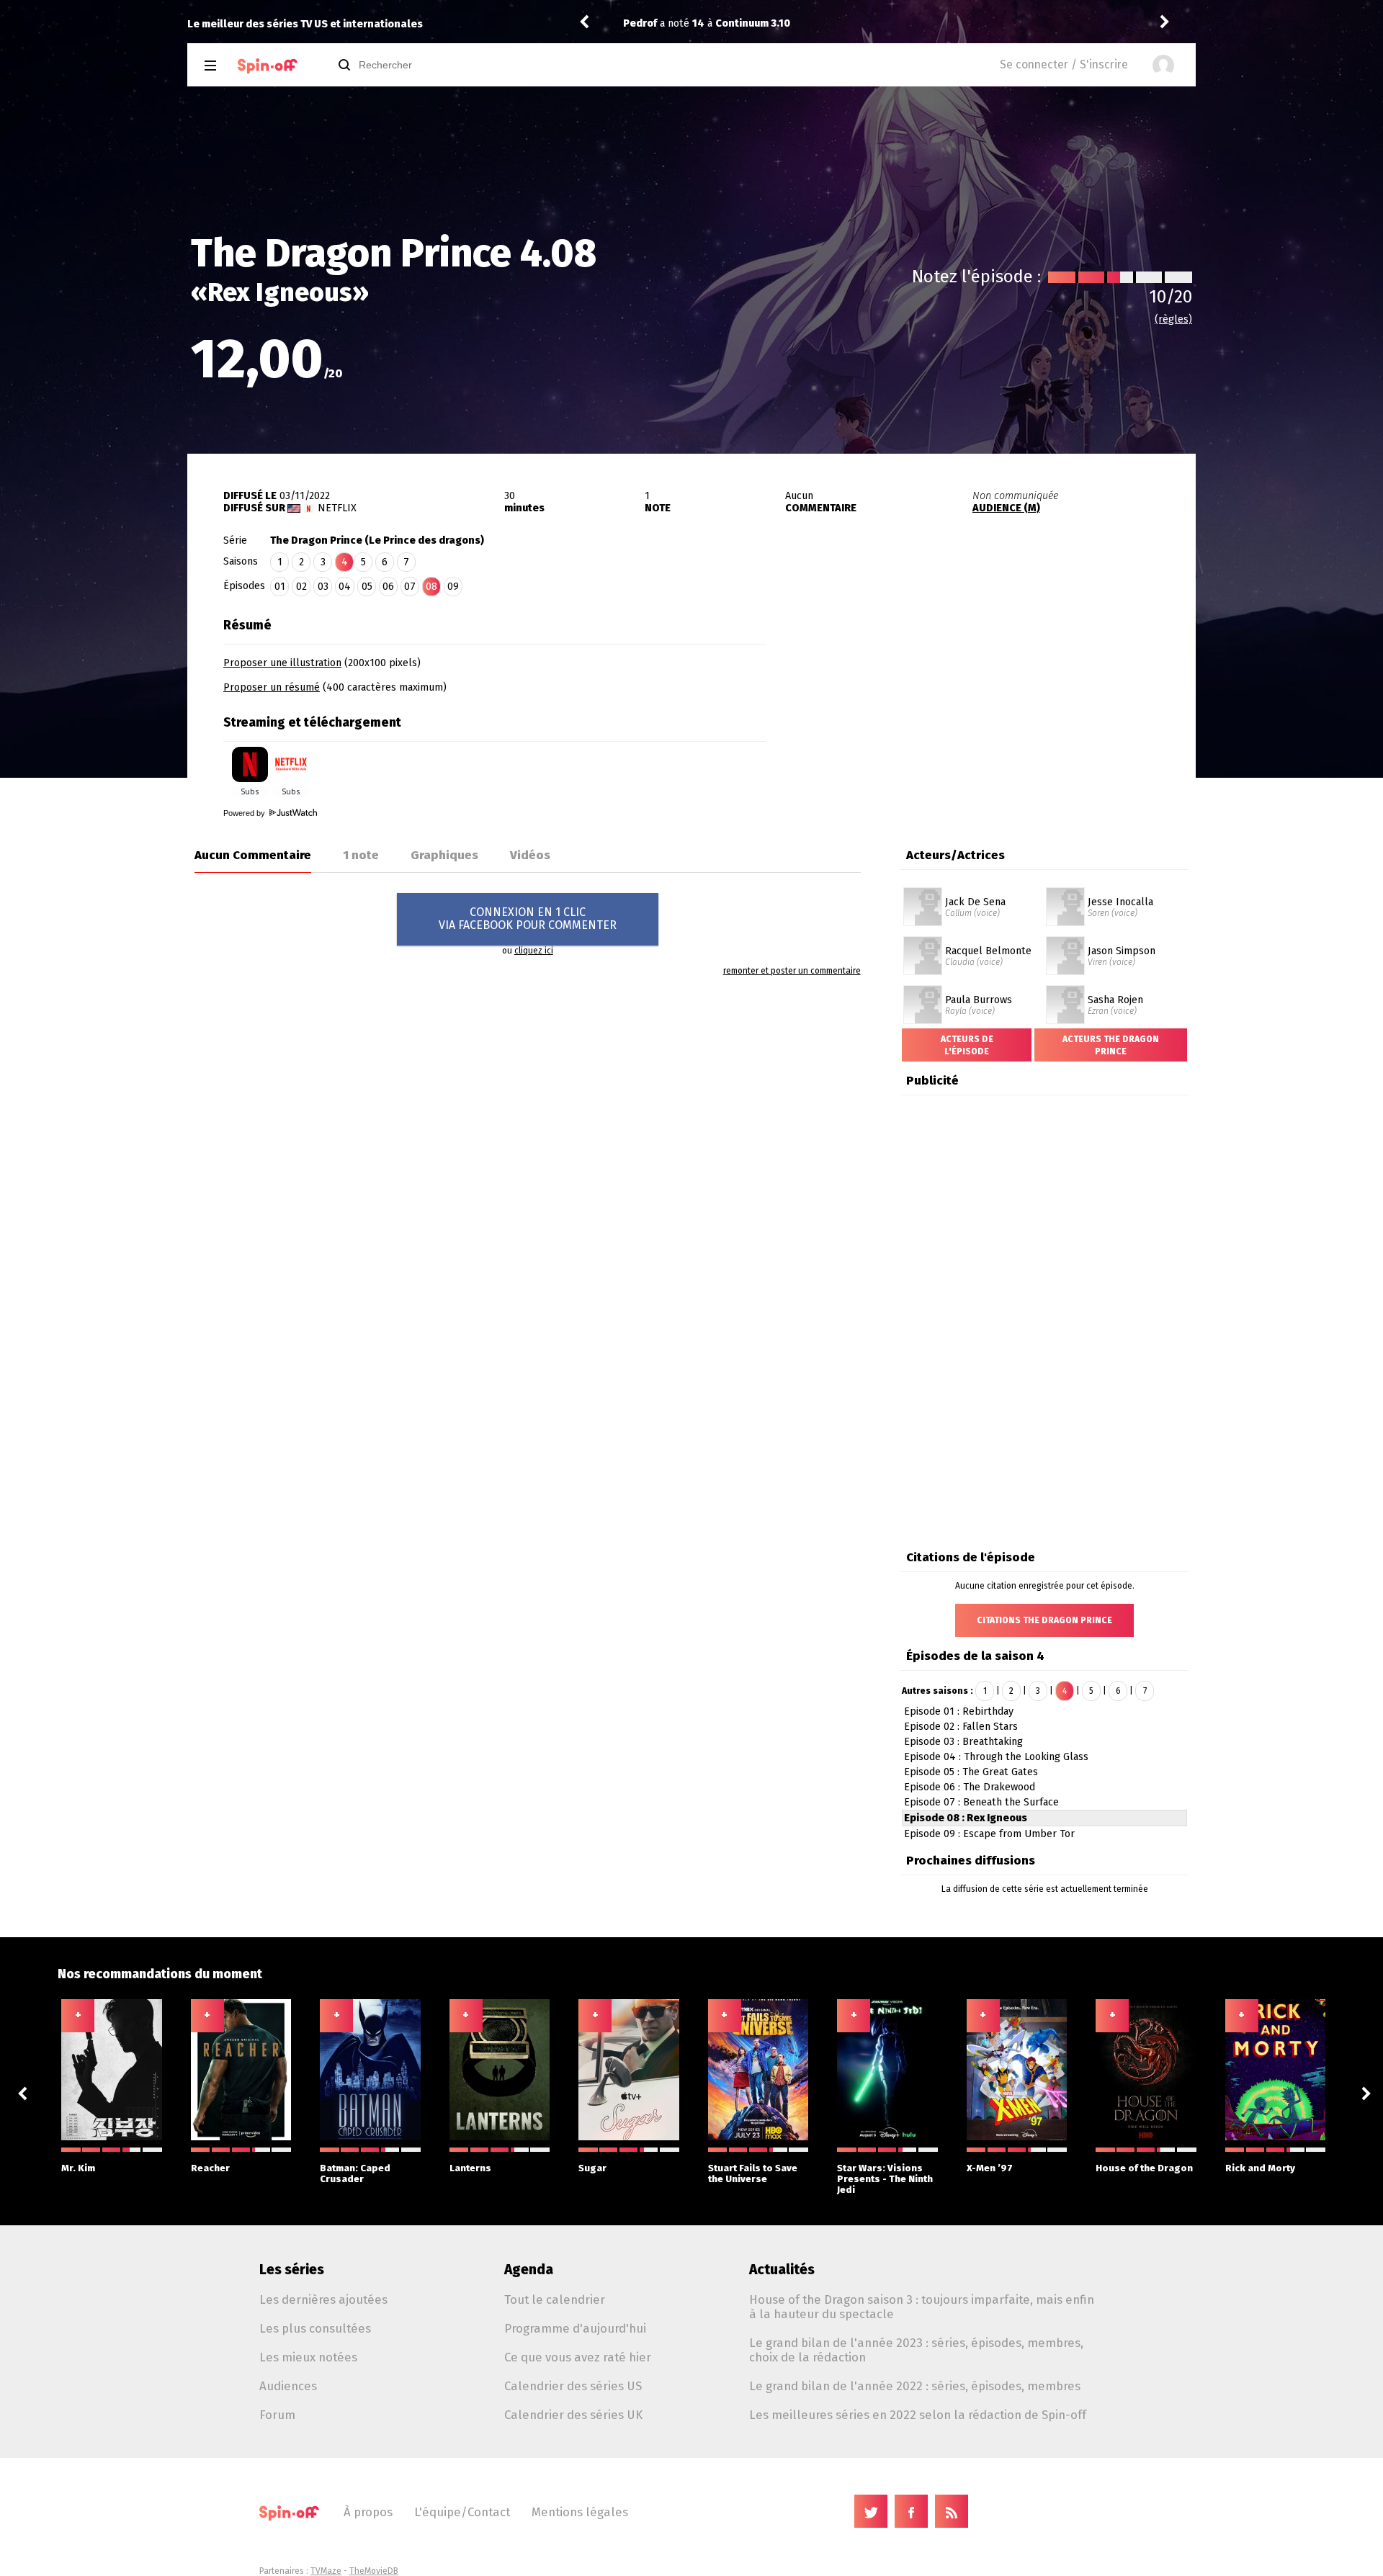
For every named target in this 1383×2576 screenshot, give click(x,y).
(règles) (1173, 319)
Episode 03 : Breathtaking (963, 1742)
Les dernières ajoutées (323, 2299)
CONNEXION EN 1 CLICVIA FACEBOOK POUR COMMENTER (528, 919)
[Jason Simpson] (1065, 941)
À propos (368, 2512)
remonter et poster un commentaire (792, 971)
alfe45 (640, 23)
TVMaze (326, 2571)
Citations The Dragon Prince (1044, 1620)
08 (431, 587)
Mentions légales (580, 2512)
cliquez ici (534, 951)
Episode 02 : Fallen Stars (961, 1727)
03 (323, 587)
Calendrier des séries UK (573, 2415)
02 (301, 587)
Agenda (529, 2270)
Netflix (337, 508)
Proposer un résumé (272, 687)
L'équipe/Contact (462, 2512)
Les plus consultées (315, 2328)
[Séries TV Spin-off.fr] (268, 66)
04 (345, 587)
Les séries (292, 2270)
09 (453, 587)
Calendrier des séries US (573, 2386)
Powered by (245, 813)
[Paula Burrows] (923, 990)
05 (367, 587)
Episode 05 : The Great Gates (971, 1772)
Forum (277, 2415)
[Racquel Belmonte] (923, 941)
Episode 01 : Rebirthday (959, 1711)
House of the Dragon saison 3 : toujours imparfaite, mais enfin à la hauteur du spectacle (922, 2307)
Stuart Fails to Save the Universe (753, 2173)
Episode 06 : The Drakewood (970, 1787)
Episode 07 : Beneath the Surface (981, 1802)
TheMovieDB (374, 2571)
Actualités (782, 2270)
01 (280, 587)
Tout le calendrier (555, 2299)
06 (388, 587)
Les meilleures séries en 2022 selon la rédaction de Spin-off (918, 2415)
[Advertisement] (981, 701)
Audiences (288, 2386)
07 (410, 587)
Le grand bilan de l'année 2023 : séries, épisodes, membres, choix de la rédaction (916, 2350)
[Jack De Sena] (923, 892)
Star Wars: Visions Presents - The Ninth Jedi (885, 2179)
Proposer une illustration (282, 663)
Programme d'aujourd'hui (575, 2328)
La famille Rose (761, 23)
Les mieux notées (308, 2357)
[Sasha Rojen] (1065, 990)
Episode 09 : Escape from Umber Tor (989, 1834)
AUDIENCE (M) (1006, 508)
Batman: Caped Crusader (355, 2173)
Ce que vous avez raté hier (578, 2357)
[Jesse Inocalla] (1065, 892)
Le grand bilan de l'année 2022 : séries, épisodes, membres (915, 2386)
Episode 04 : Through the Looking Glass (996, 1757)
